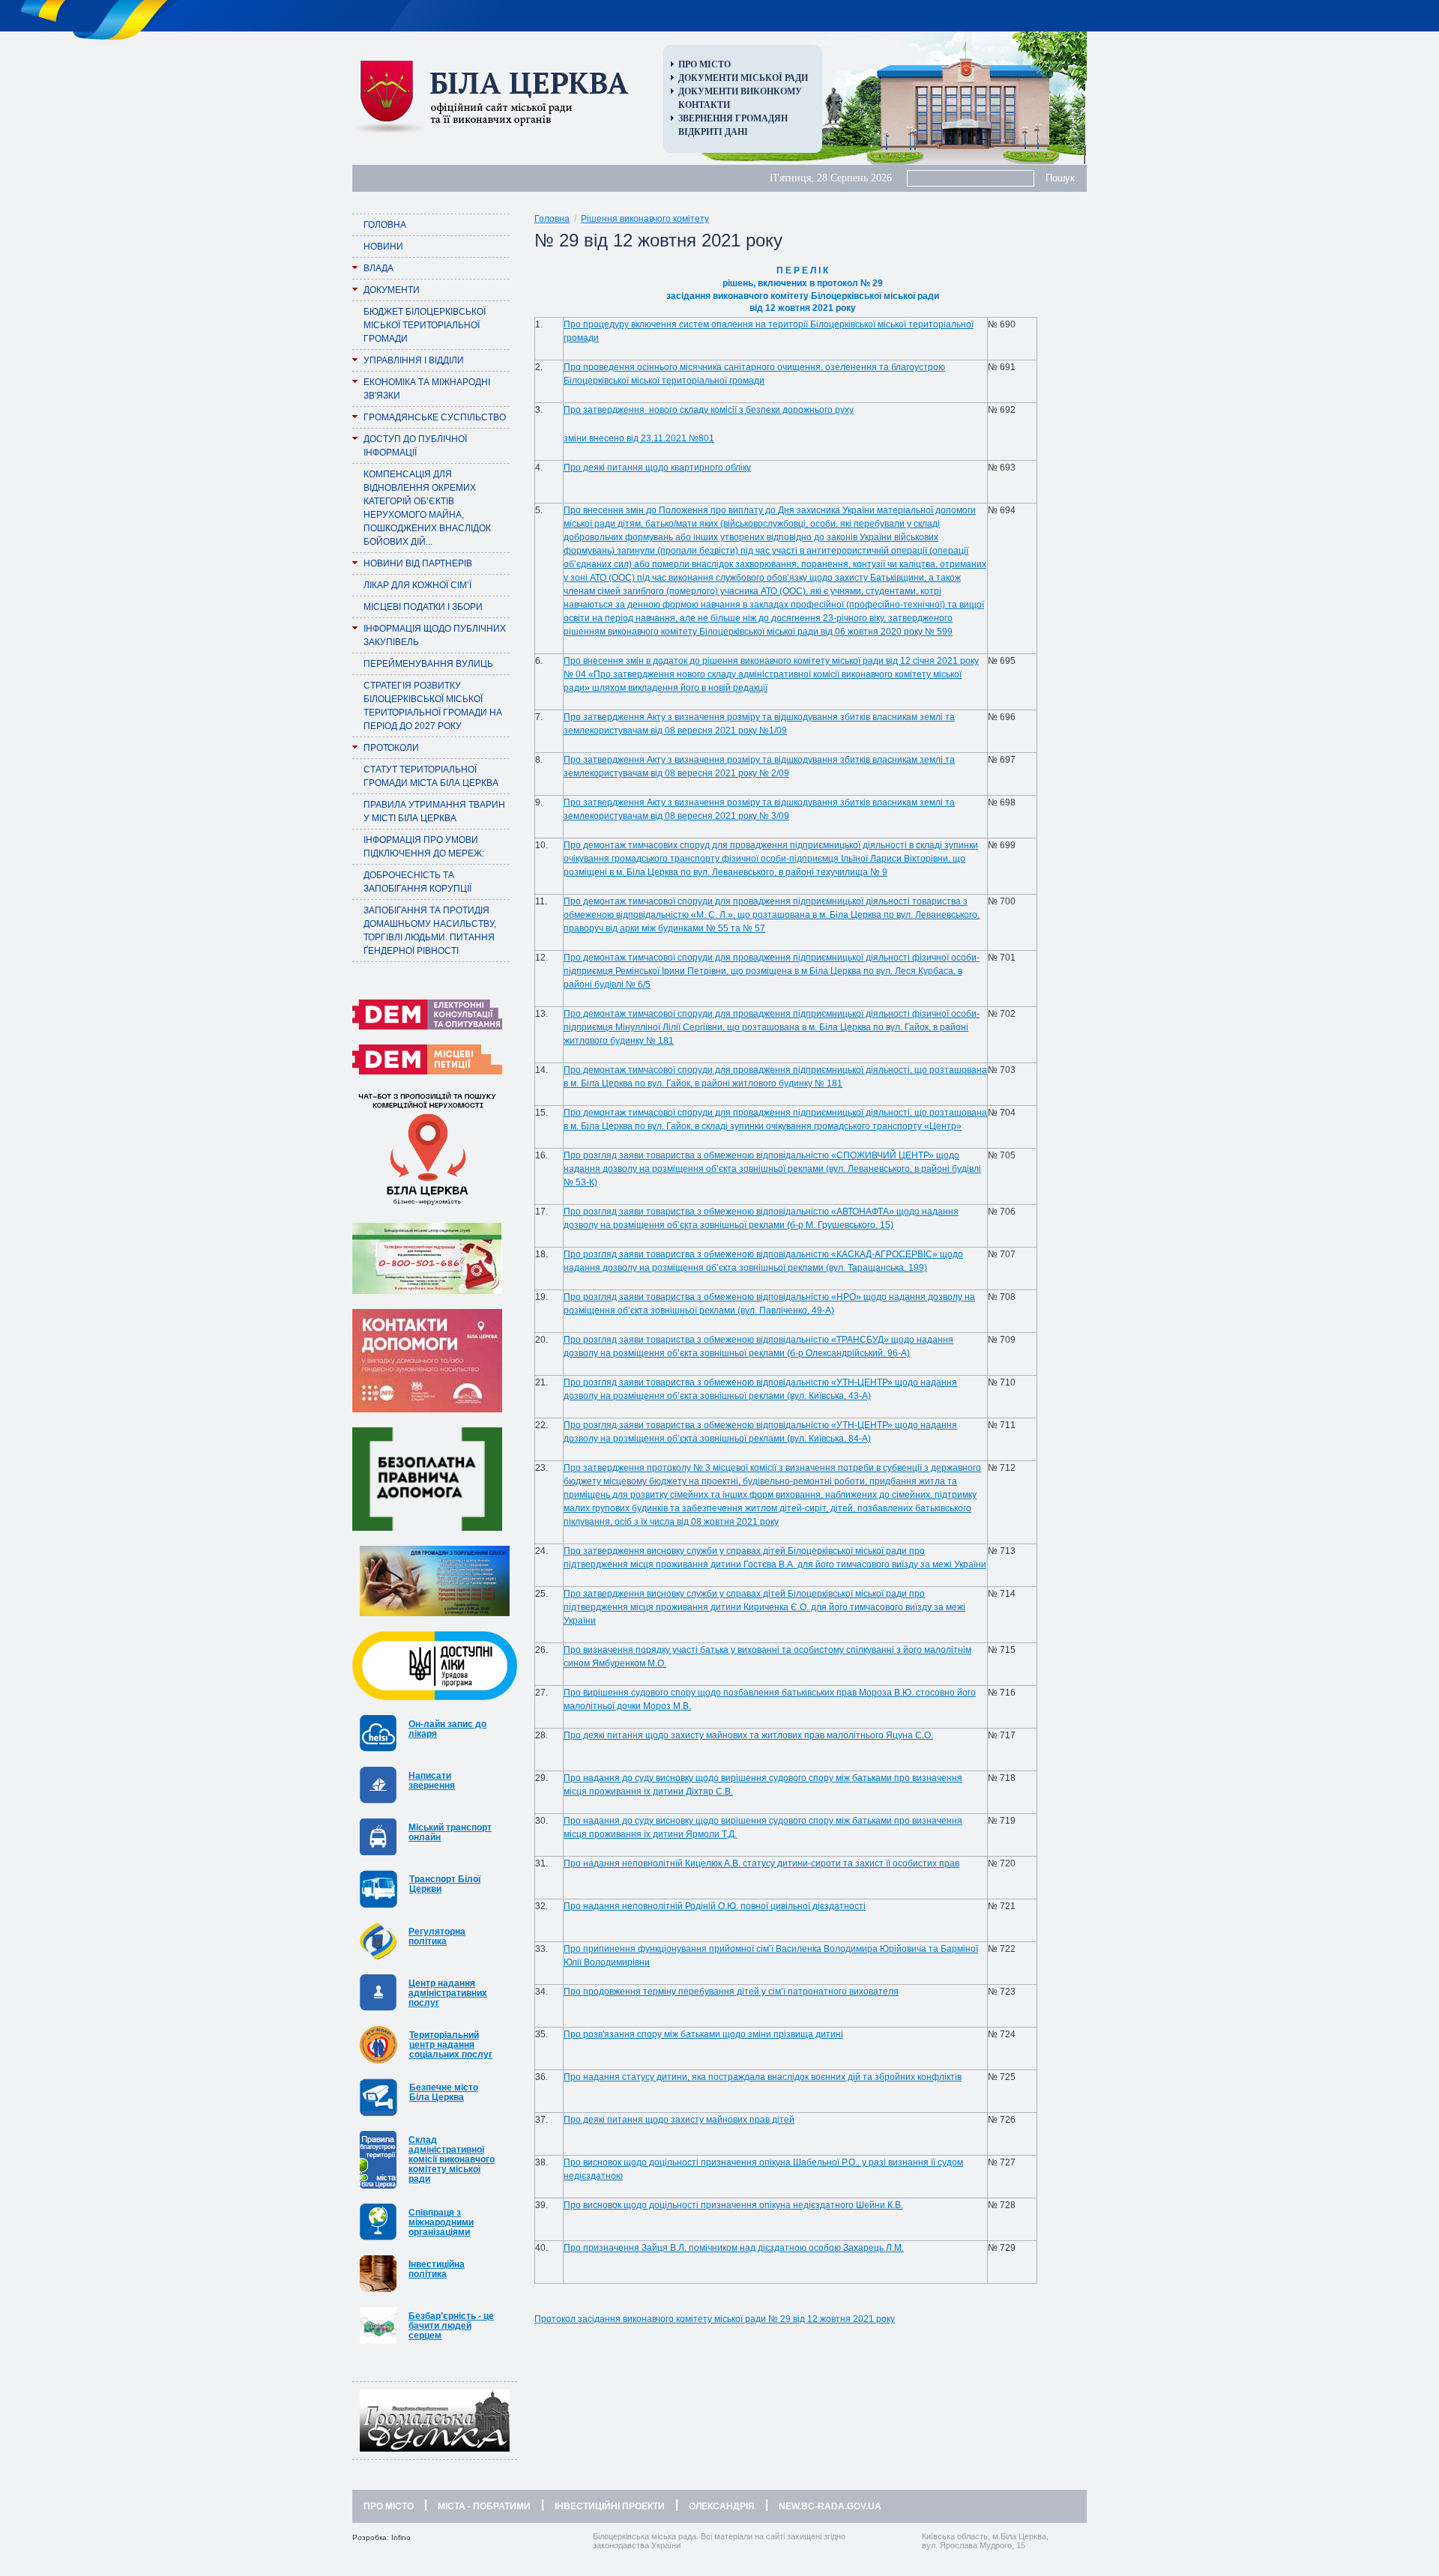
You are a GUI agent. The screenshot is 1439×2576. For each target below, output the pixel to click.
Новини (383, 247)
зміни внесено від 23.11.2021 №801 (639, 438)
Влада (378, 268)
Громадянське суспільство (435, 417)
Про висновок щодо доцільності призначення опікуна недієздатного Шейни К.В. (733, 2205)
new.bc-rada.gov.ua (830, 2506)
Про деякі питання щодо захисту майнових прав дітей (679, 2120)
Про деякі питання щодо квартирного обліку (657, 468)
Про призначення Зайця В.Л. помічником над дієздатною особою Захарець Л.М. (734, 2248)
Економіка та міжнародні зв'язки (427, 389)
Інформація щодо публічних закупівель (435, 635)
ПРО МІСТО (389, 2506)
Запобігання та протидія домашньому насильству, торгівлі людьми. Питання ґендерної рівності (430, 931)
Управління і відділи (414, 360)
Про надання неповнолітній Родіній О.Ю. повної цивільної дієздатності (715, 1906)
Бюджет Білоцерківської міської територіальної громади (425, 325)
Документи (392, 290)
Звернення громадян (733, 118)
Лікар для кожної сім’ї (417, 585)
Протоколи (391, 748)
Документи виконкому (740, 91)
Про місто (705, 64)
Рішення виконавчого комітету (645, 219)
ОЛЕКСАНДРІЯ (722, 2506)
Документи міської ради (743, 78)
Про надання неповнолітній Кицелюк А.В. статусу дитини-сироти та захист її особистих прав (761, 1863)
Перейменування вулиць (428, 664)
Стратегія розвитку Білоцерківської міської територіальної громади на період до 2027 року (433, 706)
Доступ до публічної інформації (415, 446)
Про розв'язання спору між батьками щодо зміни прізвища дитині (703, 2034)
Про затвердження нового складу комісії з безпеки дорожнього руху (709, 410)
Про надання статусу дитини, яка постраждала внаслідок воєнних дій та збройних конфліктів (763, 2077)
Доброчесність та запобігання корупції (417, 882)
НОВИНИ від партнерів (418, 563)
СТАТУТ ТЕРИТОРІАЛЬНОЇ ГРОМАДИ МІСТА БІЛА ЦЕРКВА (431, 776)
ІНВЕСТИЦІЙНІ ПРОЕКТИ (610, 2506)
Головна (385, 225)
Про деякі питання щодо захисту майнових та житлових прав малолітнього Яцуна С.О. (748, 1735)
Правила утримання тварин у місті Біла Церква (434, 811)
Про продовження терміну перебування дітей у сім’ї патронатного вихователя (731, 1992)
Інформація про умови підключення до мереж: (424, 847)
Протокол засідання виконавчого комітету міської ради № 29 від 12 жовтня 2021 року (715, 2319)
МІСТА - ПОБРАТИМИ (484, 2506)
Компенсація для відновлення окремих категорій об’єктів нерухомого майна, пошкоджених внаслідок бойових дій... (427, 508)
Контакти (704, 105)
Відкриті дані (713, 132)
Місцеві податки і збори (423, 607)
